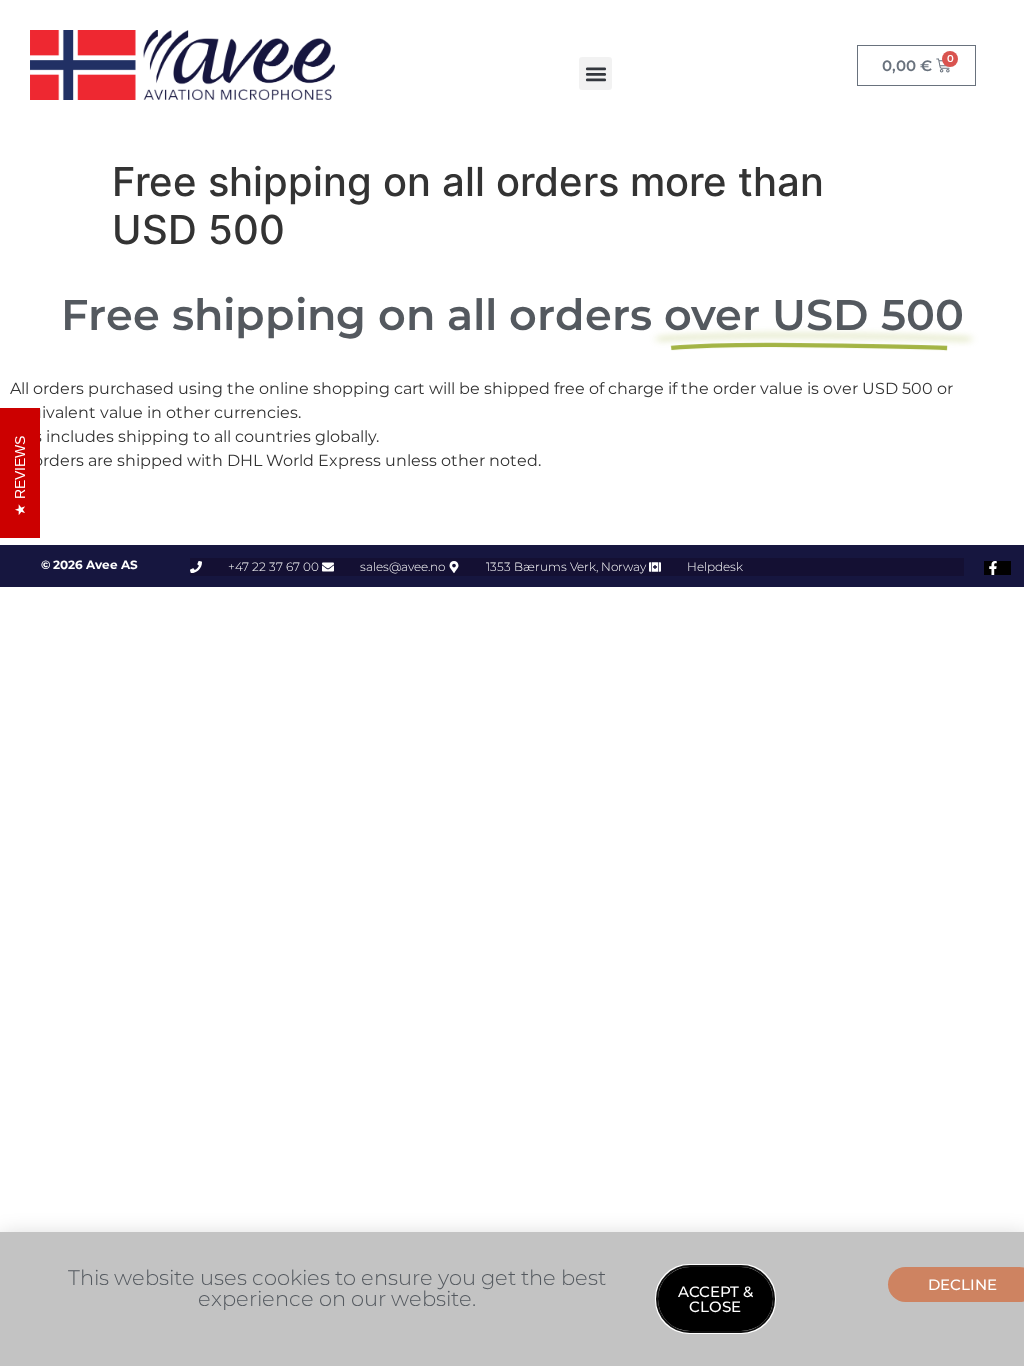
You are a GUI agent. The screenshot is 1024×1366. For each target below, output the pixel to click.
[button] (595, 73)
